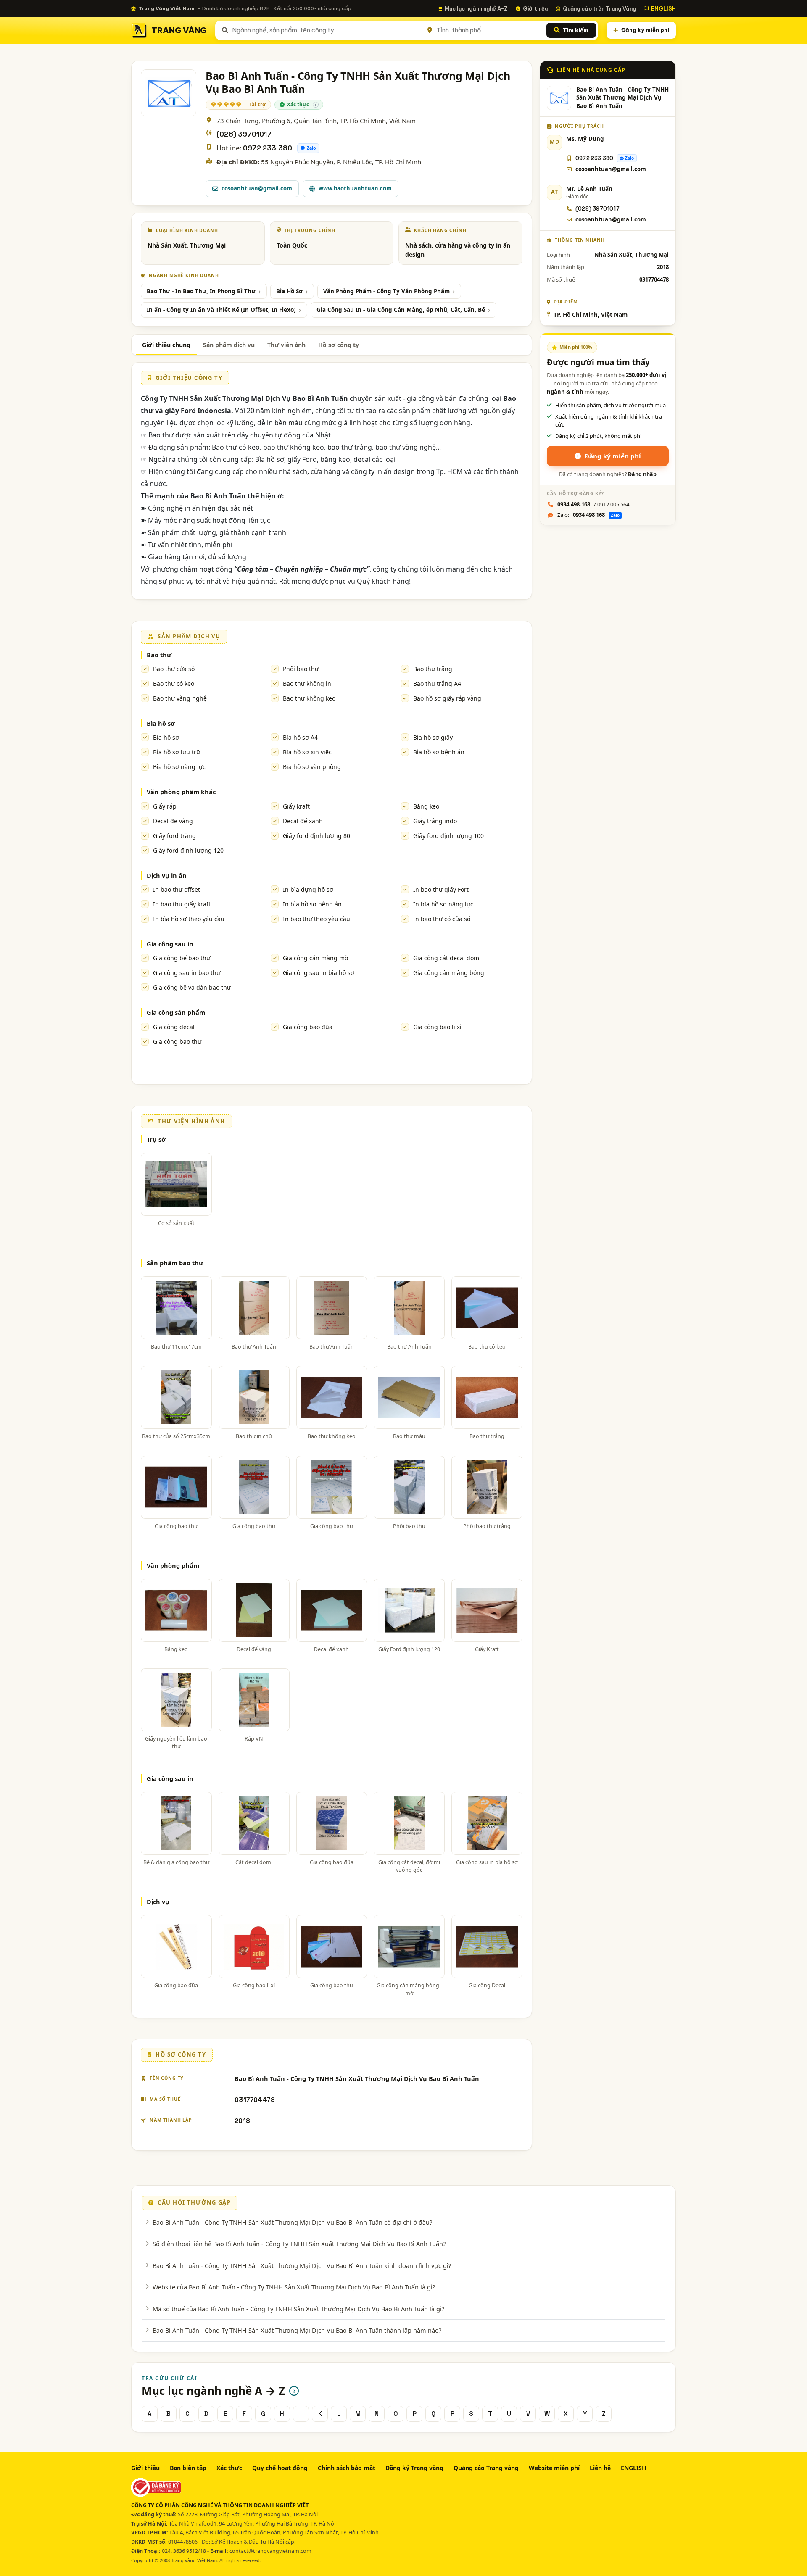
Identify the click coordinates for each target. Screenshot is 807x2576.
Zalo (311, 148)
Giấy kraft (296, 806)
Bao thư (159, 655)
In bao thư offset (177, 889)
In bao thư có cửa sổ (442, 919)
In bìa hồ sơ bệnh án (312, 904)
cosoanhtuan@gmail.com (257, 188)
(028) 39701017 (244, 134)
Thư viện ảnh (286, 345)
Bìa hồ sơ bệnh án (439, 752)
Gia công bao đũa (308, 1027)
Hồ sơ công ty (339, 345)
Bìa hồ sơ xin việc (307, 752)
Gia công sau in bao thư (187, 973)
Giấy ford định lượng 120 (188, 850)
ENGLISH (663, 8)
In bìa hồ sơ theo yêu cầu (189, 919)
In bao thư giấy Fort (441, 889)
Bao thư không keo (309, 698)
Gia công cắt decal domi (447, 958)
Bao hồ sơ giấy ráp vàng (447, 698)
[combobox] (326, 30)
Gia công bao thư (177, 1042)
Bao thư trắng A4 (437, 684)
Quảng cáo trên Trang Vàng (599, 8)
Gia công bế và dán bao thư (192, 987)
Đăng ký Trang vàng (414, 2468)
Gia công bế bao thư (182, 958)
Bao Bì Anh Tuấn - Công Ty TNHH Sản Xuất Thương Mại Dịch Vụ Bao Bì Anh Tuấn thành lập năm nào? (297, 2330)
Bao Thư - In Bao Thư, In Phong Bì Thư (201, 291)
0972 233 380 (268, 148)
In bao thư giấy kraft (182, 904)
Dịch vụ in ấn (167, 875)
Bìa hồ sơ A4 (300, 737)
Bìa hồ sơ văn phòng (312, 767)
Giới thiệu (535, 8)
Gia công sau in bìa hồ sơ (319, 973)
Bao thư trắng (433, 669)
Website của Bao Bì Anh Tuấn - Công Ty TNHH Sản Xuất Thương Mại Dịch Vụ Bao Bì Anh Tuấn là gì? (294, 2287)
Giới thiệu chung (166, 345)
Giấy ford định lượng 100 (448, 836)
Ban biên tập (188, 2468)
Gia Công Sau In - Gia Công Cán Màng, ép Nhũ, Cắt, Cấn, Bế (401, 310)
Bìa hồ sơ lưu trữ (177, 752)
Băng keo (426, 806)
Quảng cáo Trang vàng (486, 2468)
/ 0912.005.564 (593, 504)
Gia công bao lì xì (437, 1027)
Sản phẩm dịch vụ (229, 345)
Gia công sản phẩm (176, 1012)
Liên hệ (600, 2468)
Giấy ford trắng (174, 836)
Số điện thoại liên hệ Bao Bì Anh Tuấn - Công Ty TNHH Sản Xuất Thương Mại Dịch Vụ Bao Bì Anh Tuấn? (299, 2244)
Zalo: (588, 515)
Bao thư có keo (174, 684)
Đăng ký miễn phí (645, 30)
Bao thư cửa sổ (174, 669)
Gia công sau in (170, 944)
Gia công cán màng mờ (316, 958)
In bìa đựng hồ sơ (308, 889)
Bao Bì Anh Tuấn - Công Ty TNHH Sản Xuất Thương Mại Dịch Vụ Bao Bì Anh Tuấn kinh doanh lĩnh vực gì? (302, 2265)
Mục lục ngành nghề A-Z (476, 8)
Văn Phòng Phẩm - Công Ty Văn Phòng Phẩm (386, 291)
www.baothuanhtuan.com (355, 188)
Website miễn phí (554, 2468)
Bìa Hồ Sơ (289, 291)
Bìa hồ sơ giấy (433, 737)
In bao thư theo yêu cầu (316, 919)
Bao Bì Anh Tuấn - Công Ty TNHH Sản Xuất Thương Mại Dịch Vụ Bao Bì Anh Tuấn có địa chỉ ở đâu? (292, 2222)
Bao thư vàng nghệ (180, 698)
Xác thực (229, 2468)
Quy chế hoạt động (280, 2468)
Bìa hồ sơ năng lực (179, 767)
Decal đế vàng (173, 821)
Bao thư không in (307, 684)
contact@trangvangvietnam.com (270, 2551)
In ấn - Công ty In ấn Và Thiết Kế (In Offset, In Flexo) (221, 310)
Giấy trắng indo (435, 821)
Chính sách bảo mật (347, 2468)
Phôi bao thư (301, 669)
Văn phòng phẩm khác (181, 792)
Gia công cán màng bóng (449, 973)
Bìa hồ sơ (161, 723)
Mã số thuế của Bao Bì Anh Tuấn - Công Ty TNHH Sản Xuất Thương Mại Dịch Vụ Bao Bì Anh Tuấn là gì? (298, 2309)
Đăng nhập (642, 474)
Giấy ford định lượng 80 (316, 836)
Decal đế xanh (303, 821)
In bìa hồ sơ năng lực (443, 904)
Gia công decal (174, 1027)
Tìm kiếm (576, 30)
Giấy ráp (165, 806)
